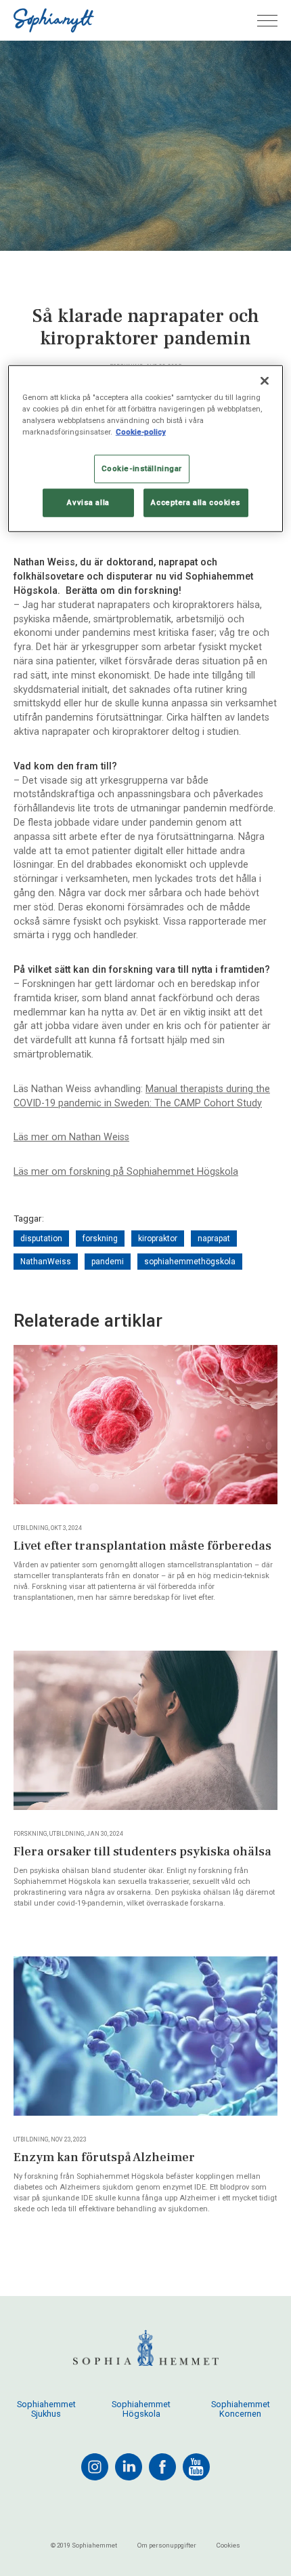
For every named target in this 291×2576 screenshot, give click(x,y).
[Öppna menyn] (267, 21)
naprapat (214, 1239)
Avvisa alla (88, 502)
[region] (146, 449)
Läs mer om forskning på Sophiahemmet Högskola (126, 1172)
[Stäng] (265, 381)
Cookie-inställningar (142, 468)
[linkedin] (129, 2467)
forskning (100, 1239)
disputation (41, 1239)
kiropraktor (158, 1239)
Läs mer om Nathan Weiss (71, 1137)
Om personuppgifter (167, 2545)
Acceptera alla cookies (196, 502)
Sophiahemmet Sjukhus (46, 2409)
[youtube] (196, 2467)
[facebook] (162, 2467)
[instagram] (95, 2467)
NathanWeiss (46, 1262)
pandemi (108, 1262)
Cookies (228, 2545)
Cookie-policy (141, 432)
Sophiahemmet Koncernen (241, 2409)
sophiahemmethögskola (190, 1262)
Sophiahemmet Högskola (141, 2409)
